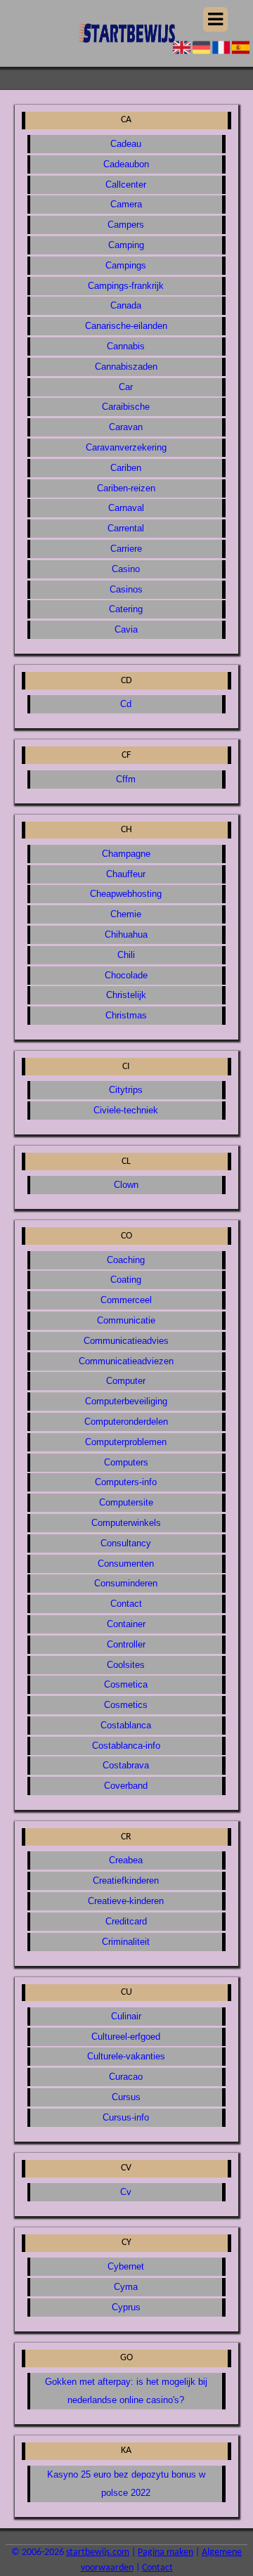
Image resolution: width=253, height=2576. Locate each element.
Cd (126, 704)
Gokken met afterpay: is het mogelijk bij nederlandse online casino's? (126, 2391)
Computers (126, 1462)
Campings (126, 265)
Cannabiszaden (126, 367)
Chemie (126, 914)
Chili (126, 955)
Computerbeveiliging (126, 1401)
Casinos (126, 589)
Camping (126, 245)
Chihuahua (126, 934)
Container (126, 1624)
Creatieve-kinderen (126, 1901)
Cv (126, 2192)
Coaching (126, 1260)
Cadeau (126, 144)
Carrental (126, 528)
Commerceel (126, 1300)
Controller (126, 1644)
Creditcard (126, 1921)
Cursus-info (126, 2117)
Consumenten (126, 1564)
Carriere (126, 549)
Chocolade (126, 975)
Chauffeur (126, 874)
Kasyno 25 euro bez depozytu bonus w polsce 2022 (126, 2484)
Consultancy (126, 1543)
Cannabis (126, 346)
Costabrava (126, 1765)
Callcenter (126, 185)
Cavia (126, 629)
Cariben (126, 468)
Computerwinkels (126, 1523)
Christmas (126, 1015)
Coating (126, 1280)
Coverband (126, 1786)
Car (126, 387)
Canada (126, 305)
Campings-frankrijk (126, 286)
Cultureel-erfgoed (126, 2037)
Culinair (126, 2016)
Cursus (126, 2097)
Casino (126, 569)
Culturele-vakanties (126, 2056)
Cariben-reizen (126, 488)
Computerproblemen (126, 1442)
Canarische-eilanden (126, 326)
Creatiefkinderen (126, 1881)
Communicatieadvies (126, 1341)
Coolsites (126, 1665)
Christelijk (126, 995)
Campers (126, 225)
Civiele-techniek (126, 1110)
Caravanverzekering (126, 447)
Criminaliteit (126, 1942)
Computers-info (126, 1482)
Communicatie (126, 1320)
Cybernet (126, 2266)
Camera (126, 204)
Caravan (126, 427)
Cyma (126, 2287)
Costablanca (126, 1725)
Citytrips (126, 1090)
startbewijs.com (98, 2552)
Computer (126, 1381)
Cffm (126, 779)
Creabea (126, 1860)
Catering (126, 609)
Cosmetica (126, 1684)
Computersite (126, 1502)
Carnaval (126, 508)
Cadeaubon (126, 164)
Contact (126, 1604)
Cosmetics (126, 1705)
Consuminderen (126, 1583)
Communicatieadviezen (126, 1361)
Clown (126, 1185)
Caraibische (126, 407)
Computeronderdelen (126, 1422)
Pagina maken (166, 2552)
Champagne (126, 854)
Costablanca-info (126, 1746)
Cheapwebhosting (126, 894)
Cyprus (126, 2307)
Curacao (126, 2077)
